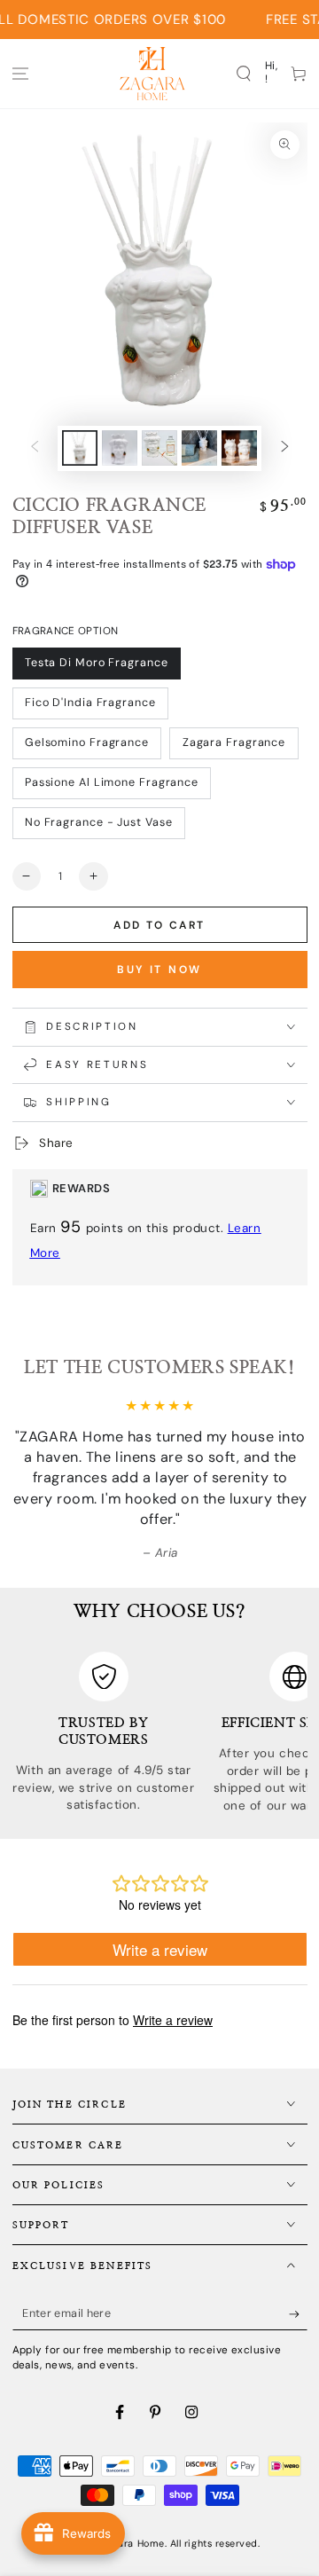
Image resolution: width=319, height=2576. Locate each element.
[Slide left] (35, 448)
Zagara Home (133, 2543)
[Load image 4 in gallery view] (199, 448)
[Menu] (21, 73)
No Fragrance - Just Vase (99, 822)
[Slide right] (285, 448)
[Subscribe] (298, 2314)
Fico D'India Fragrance (90, 703)
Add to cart (159, 925)
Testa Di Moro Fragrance (97, 663)
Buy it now (159, 970)
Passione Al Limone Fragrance (112, 782)
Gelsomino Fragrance (87, 742)
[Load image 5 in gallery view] (239, 448)
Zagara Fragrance (234, 742)
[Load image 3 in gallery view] (159, 448)
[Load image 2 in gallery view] (120, 448)
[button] (244, 73)
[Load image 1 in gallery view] (80, 448)
